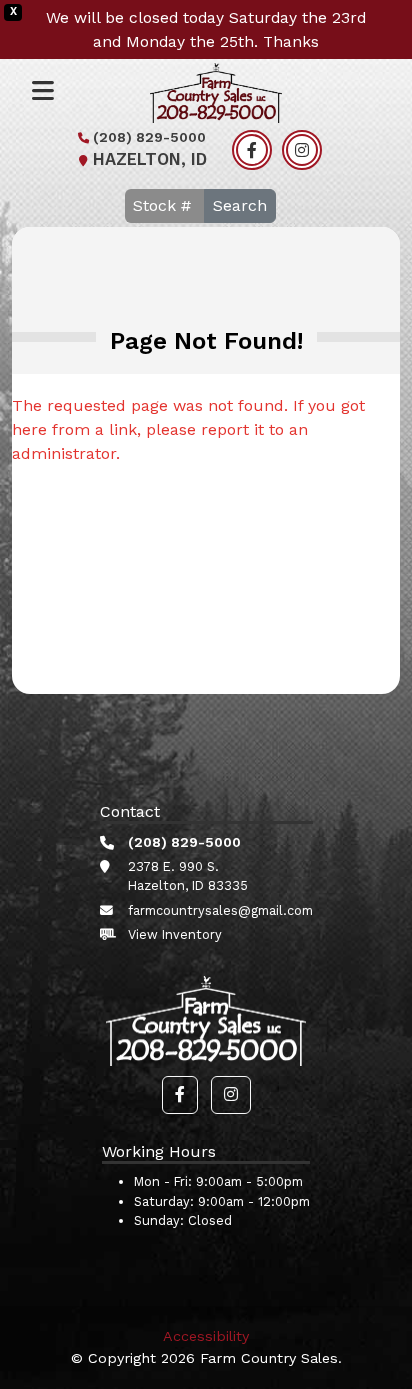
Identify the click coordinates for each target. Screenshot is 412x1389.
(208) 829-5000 (149, 137)
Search (240, 205)
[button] (180, 1095)
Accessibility (206, 1336)
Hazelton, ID (150, 159)
